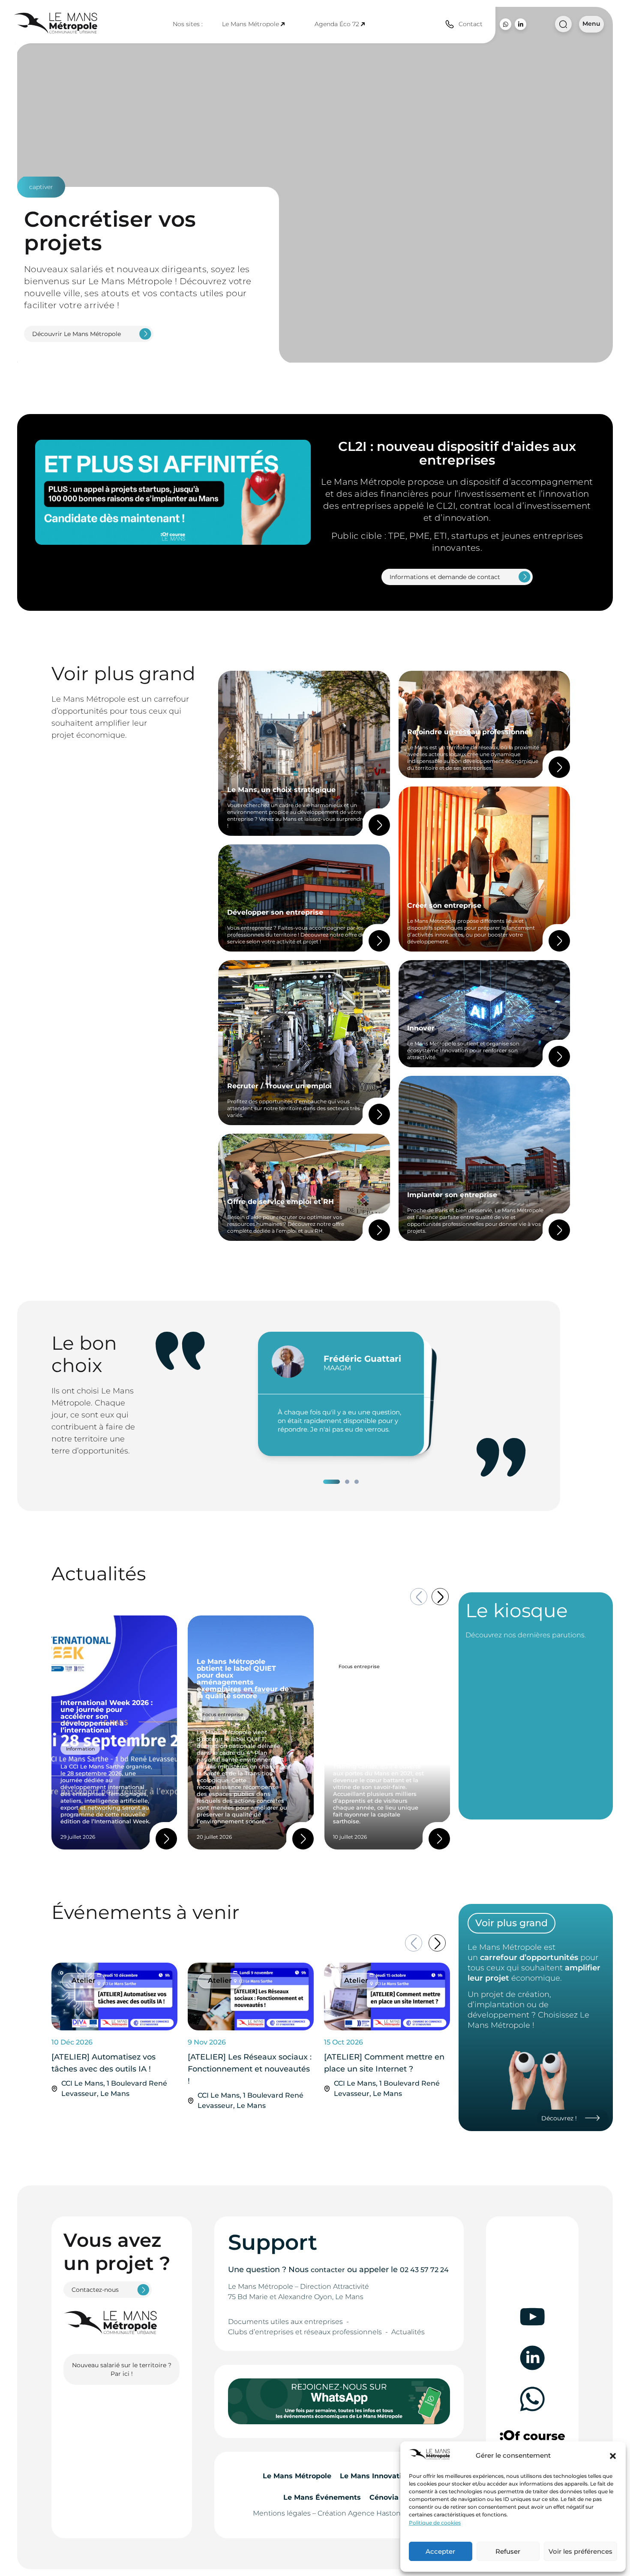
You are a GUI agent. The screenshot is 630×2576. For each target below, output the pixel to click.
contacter (328, 2270)
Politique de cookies (435, 2523)
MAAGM (337, 1368)
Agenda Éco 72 (337, 24)
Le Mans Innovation (375, 2476)
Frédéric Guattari (362, 1359)
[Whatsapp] (505, 24)
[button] (613, 2456)
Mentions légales (282, 2513)
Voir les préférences (580, 2551)
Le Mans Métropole (250, 24)
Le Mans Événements (322, 2497)
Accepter (440, 2551)
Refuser (508, 2551)
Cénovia (384, 2497)
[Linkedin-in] (520, 24)
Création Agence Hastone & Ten (371, 2513)
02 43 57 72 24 (424, 2270)
